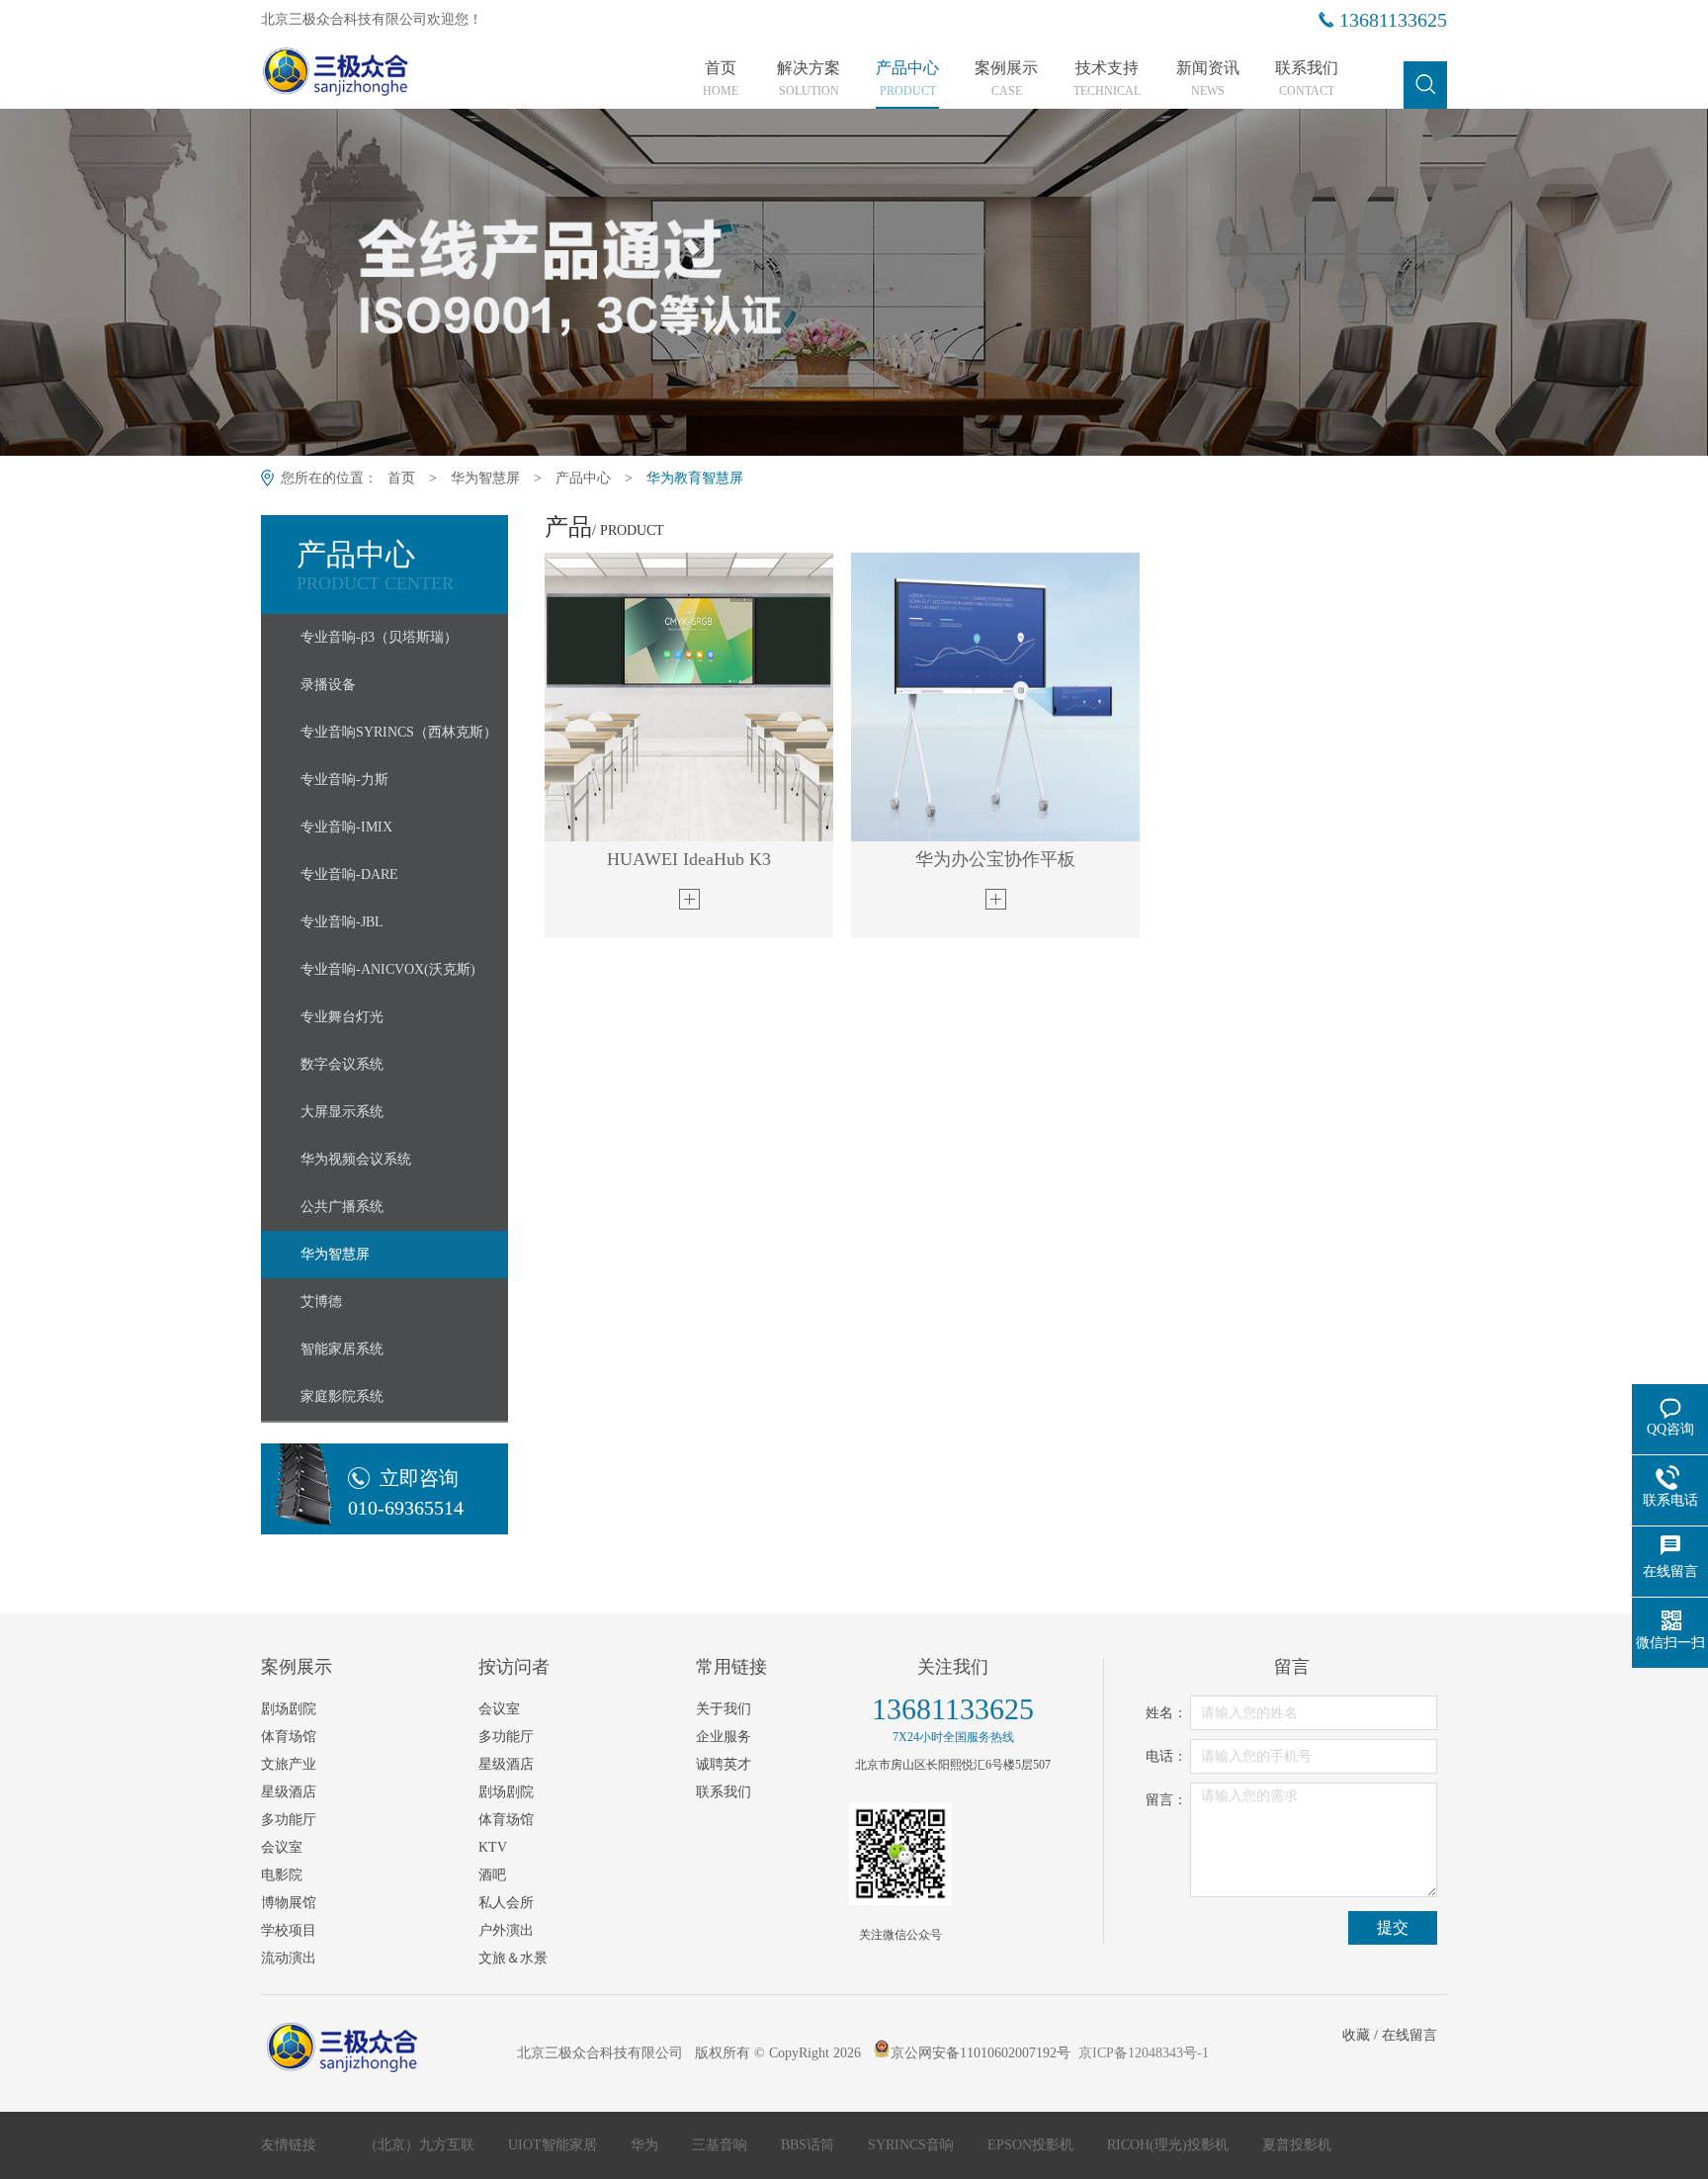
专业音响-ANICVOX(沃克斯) (388, 969)
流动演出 (289, 1958)
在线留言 (1409, 2035)
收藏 (1356, 2035)
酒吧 (492, 1875)
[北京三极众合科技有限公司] (372, 76)
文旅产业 (289, 1764)
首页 (721, 79)
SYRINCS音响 (913, 2145)
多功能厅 (289, 1820)
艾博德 (321, 1302)
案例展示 (1006, 79)
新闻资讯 (1208, 79)
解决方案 (809, 79)
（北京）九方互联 (421, 2145)
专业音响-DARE (349, 874)
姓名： (1166, 1713)
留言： (1166, 1800)
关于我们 (724, 1709)
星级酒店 (289, 1792)
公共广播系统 (342, 1207)
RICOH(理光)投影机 (1170, 2145)
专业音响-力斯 (344, 780)
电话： (1166, 1756)
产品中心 (907, 79)
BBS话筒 (810, 2145)
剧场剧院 (289, 1709)
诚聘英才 (724, 1764)
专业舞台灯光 (342, 1017)
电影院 (282, 1875)
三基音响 (722, 2145)
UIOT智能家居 (555, 2145)
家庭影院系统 (342, 1396)
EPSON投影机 (1032, 2145)
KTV (493, 1847)
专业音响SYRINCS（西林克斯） (399, 732)
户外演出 (506, 1930)
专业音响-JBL (342, 922)
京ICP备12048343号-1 (1144, 2053)
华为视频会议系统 (356, 1159)
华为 (646, 2145)
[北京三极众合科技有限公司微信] (900, 1854)
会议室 (282, 1847)
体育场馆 (289, 1737)
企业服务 (724, 1737)
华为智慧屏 (485, 478)
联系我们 (1307, 79)
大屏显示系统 (342, 1112)
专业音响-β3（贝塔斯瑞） (379, 637)
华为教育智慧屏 (695, 478)
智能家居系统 (342, 1349)
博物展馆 (289, 1903)
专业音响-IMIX (346, 827)
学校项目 (289, 1930)
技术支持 (1107, 79)
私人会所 (506, 1903)
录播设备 (328, 685)
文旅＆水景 (513, 1958)
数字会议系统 (342, 1064)
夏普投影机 (1297, 2145)
